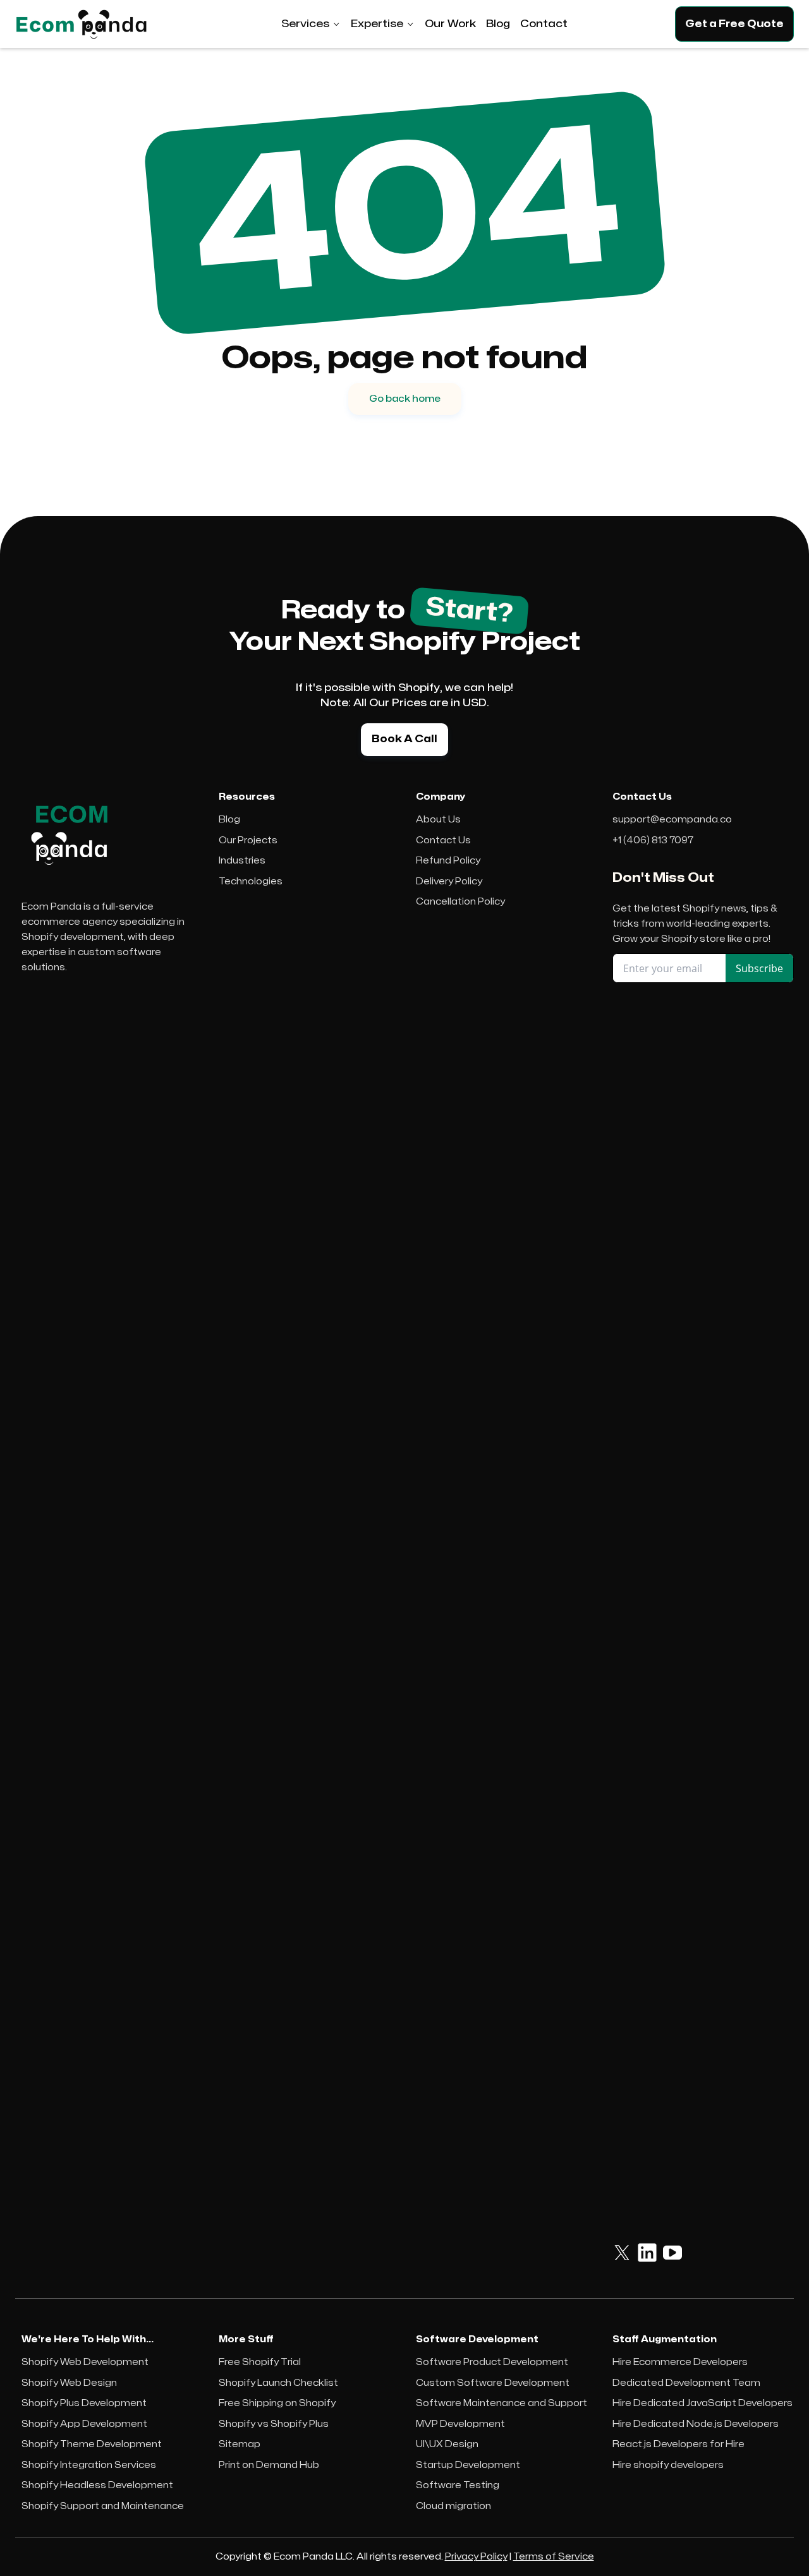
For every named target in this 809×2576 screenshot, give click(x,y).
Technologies (251, 882)
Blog (229, 820)
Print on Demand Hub (269, 2465)
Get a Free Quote (734, 24)
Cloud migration (453, 2506)
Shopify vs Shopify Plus (274, 2424)
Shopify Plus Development (84, 2403)
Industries (242, 861)
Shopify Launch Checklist (278, 2383)
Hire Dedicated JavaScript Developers (703, 2403)
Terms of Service (554, 2557)
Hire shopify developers (668, 2465)
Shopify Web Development (85, 2362)
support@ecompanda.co (672, 820)
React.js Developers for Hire (678, 2444)
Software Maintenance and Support (502, 2403)
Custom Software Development (493, 2383)
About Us (438, 820)
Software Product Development (492, 2362)
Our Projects (248, 840)
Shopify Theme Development (92, 2444)
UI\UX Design (447, 2444)
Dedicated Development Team (686, 2383)
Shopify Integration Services (89, 2465)
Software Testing (458, 2485)
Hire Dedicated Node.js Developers (696, 2424)
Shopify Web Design (69, 2383)
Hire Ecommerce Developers (680, 2362)
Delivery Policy (449, 882)
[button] (311, 24)
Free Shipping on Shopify (277, 2403)
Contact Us (443, 840)
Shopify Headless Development (97, 2485)
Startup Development (468, 2465)
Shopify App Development (84, 2424)
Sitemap (240, 2444)
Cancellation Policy (460, 902)
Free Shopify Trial (260, 2362)
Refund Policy (448, 861)
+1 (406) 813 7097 (653, 840)
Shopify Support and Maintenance (103, 2506)
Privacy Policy (476, 2557)
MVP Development (460, 2424)
